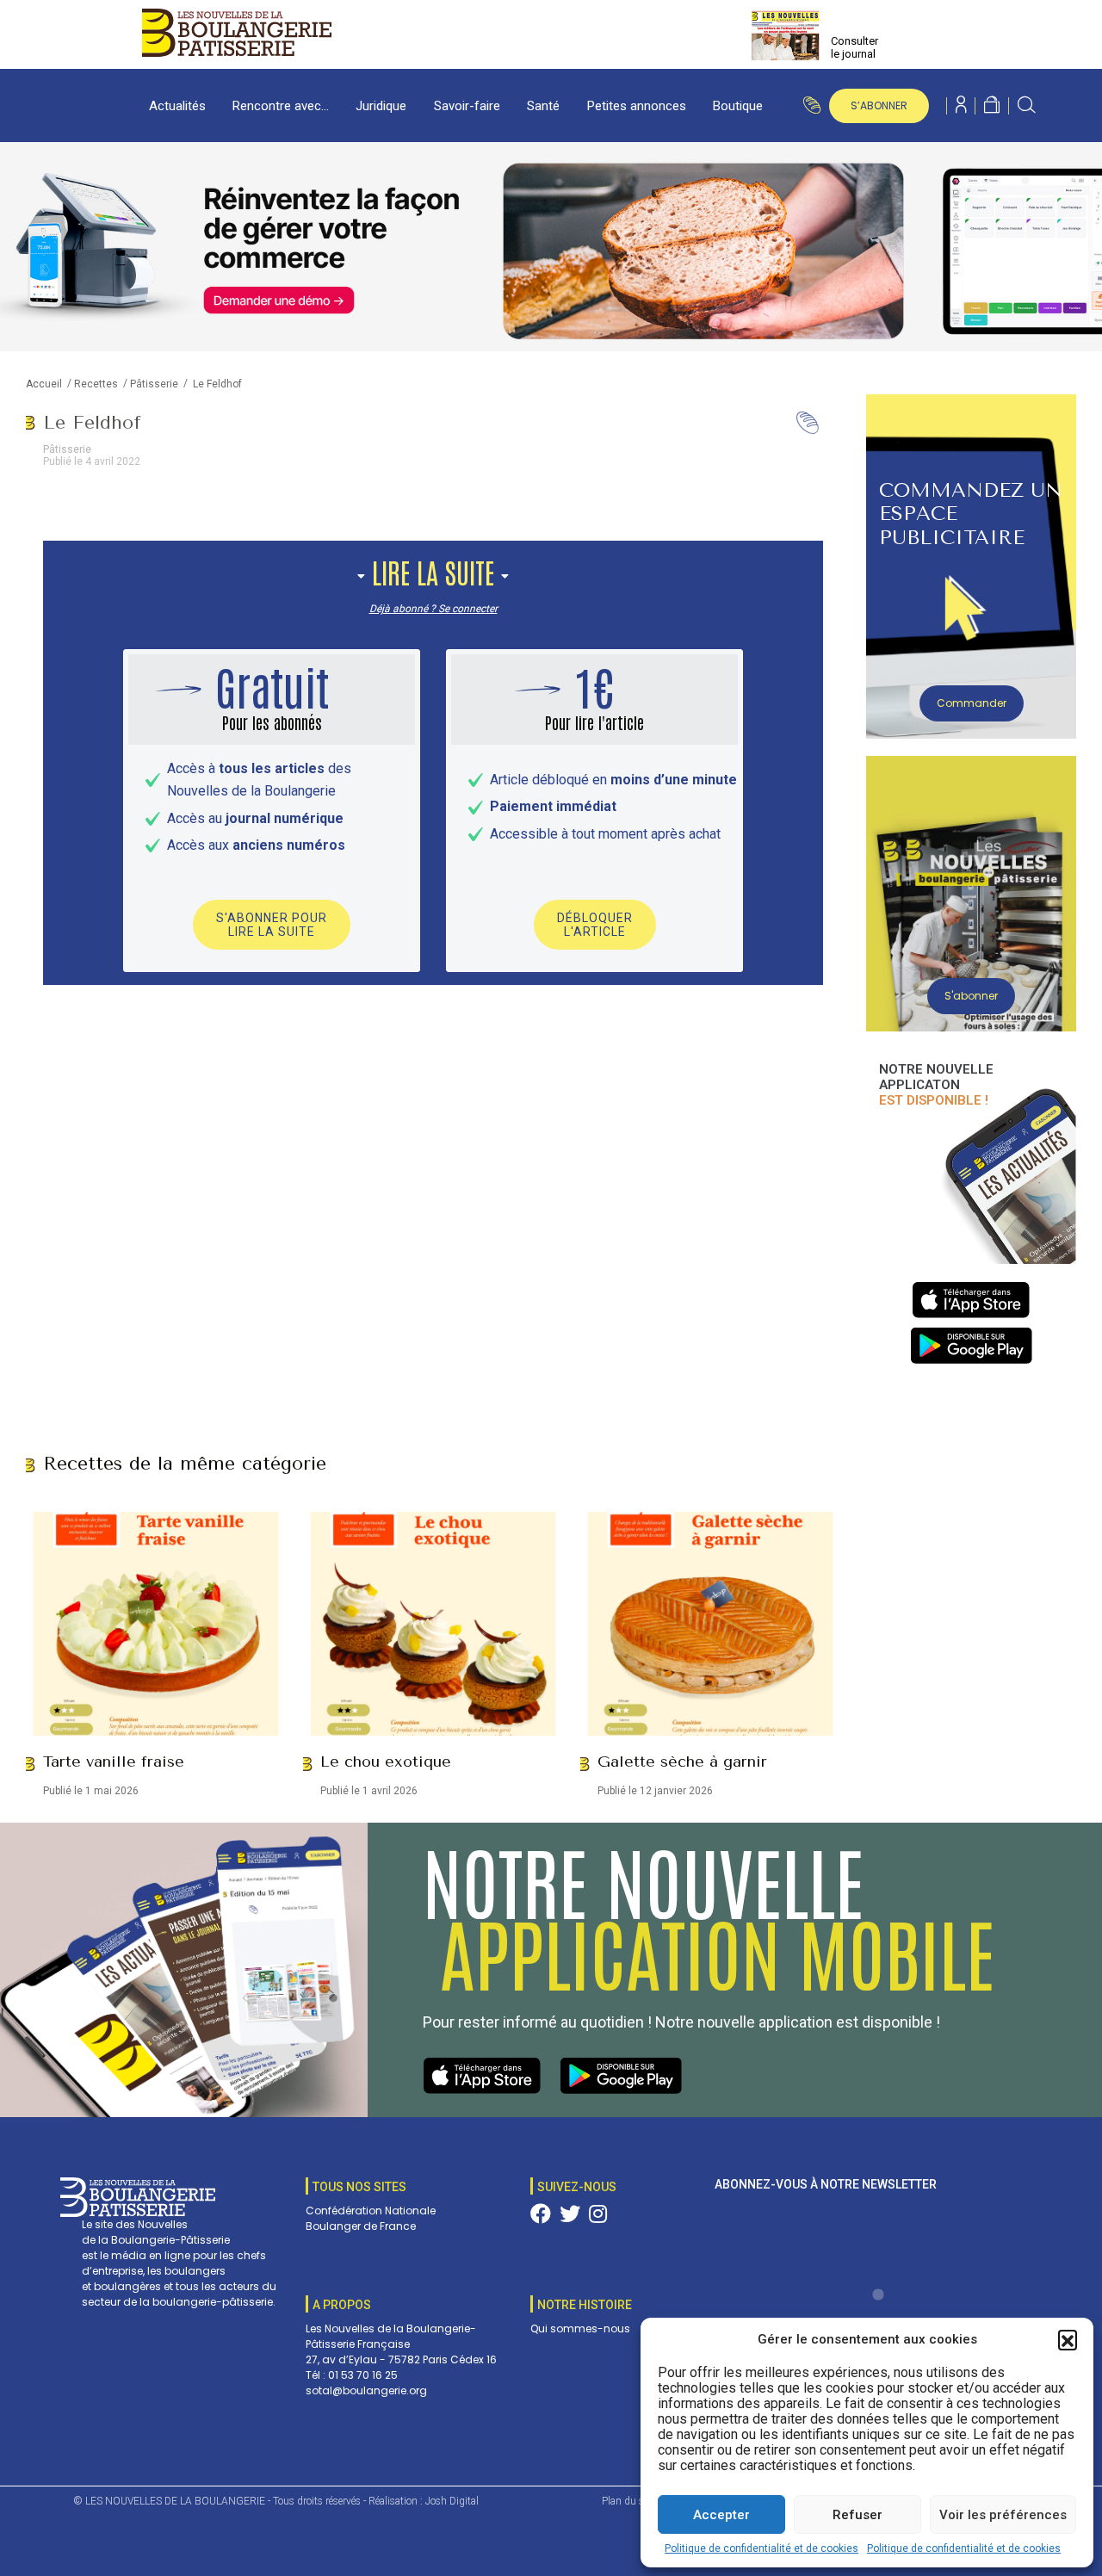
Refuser (857, 2515)
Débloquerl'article (595, 925)
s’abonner (879, 105)
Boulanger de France (361, 2226)
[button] (1068, 2339)
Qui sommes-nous (580, 2328)
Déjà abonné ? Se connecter (433, 609)
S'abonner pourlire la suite (272, 925)
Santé (543, 106)
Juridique (381, 106)
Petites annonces (637, 106)
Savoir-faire (467, 106)
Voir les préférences (1003, 2515)
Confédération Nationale (371, 2211)
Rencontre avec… (281, 106)
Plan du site (628, 2501)
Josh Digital (452, 2501)
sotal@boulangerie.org (366, 2390)
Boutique (738, 106)
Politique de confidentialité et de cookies (761, 2548)
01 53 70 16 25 (363, 2375)
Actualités (177, 106)
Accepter (721, 2515)
